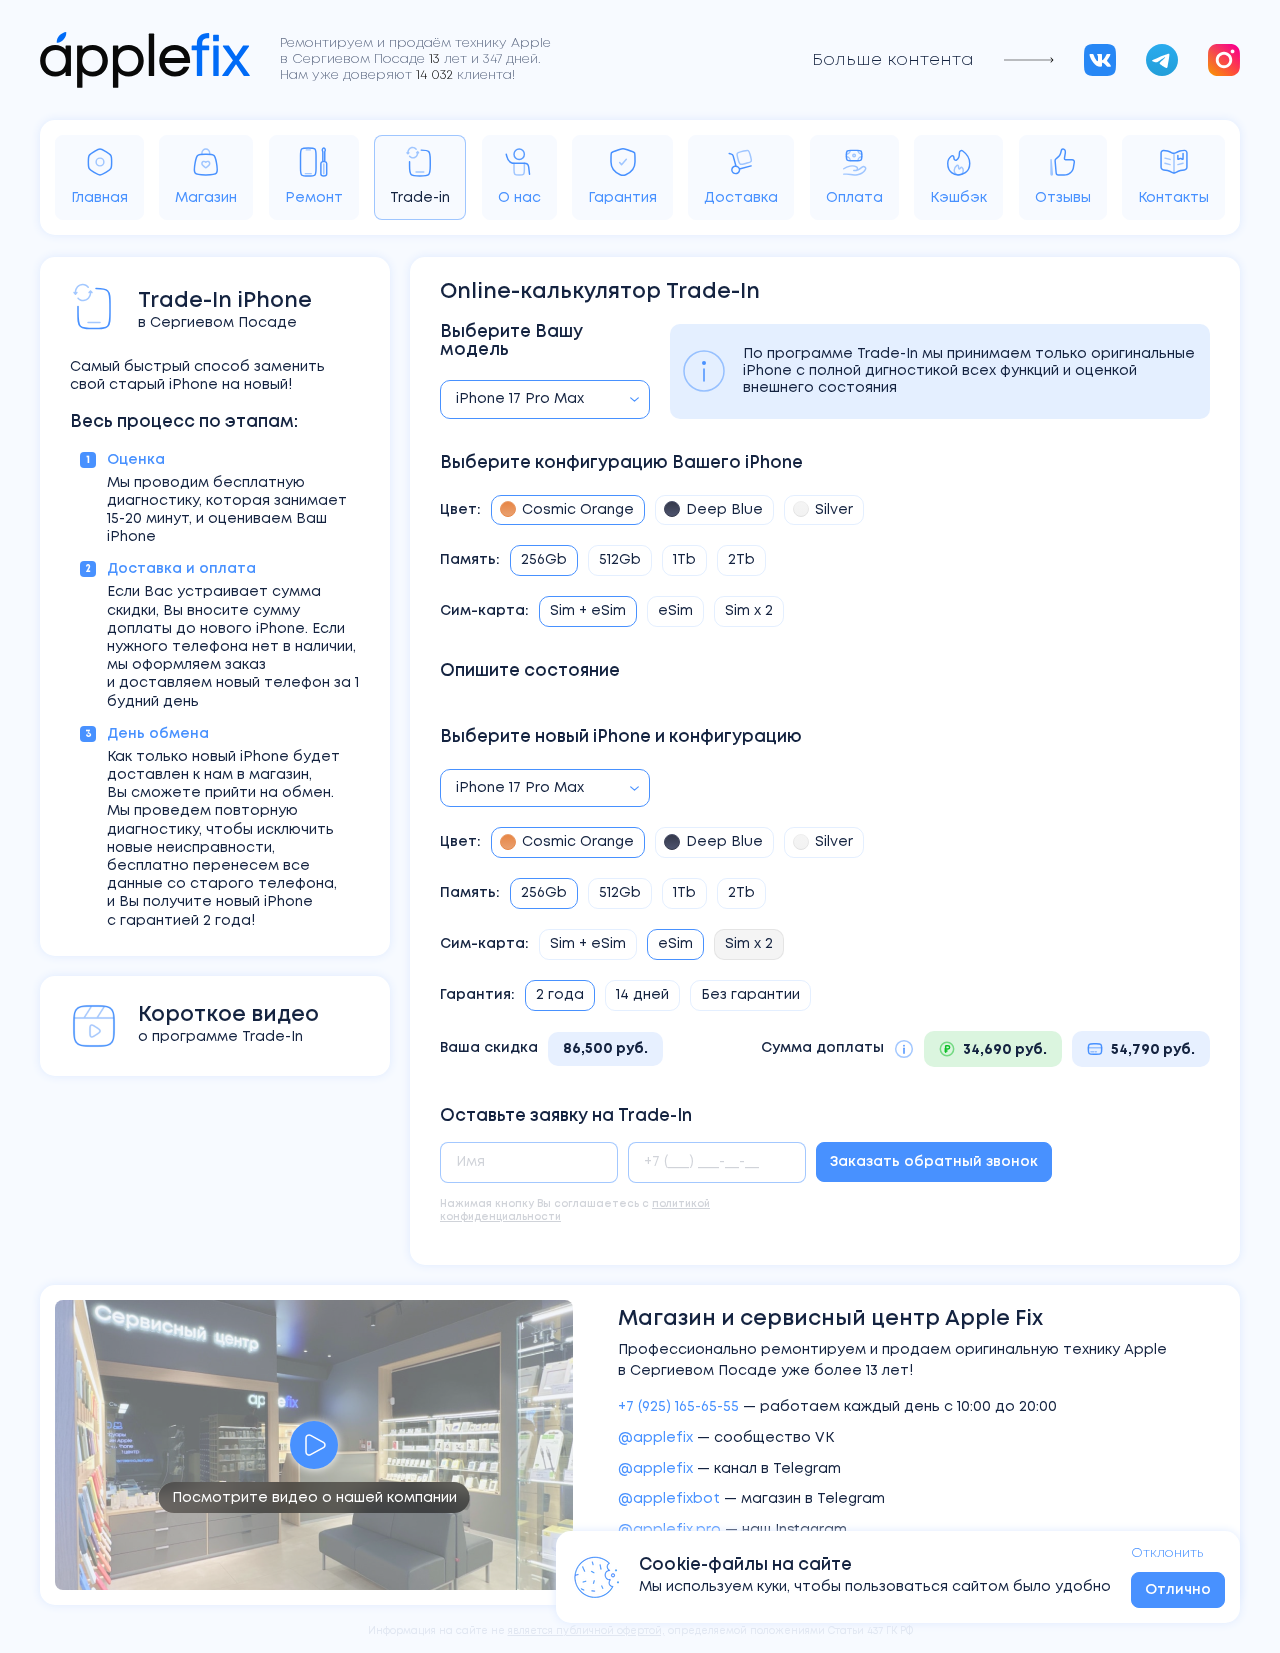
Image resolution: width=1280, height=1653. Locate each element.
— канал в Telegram (729, 1469)
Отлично (1178, 1590)
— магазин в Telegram (751, 1499)
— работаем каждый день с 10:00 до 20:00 (837, 1407)
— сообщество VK (726, 1438)
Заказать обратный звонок (934, 1162)
